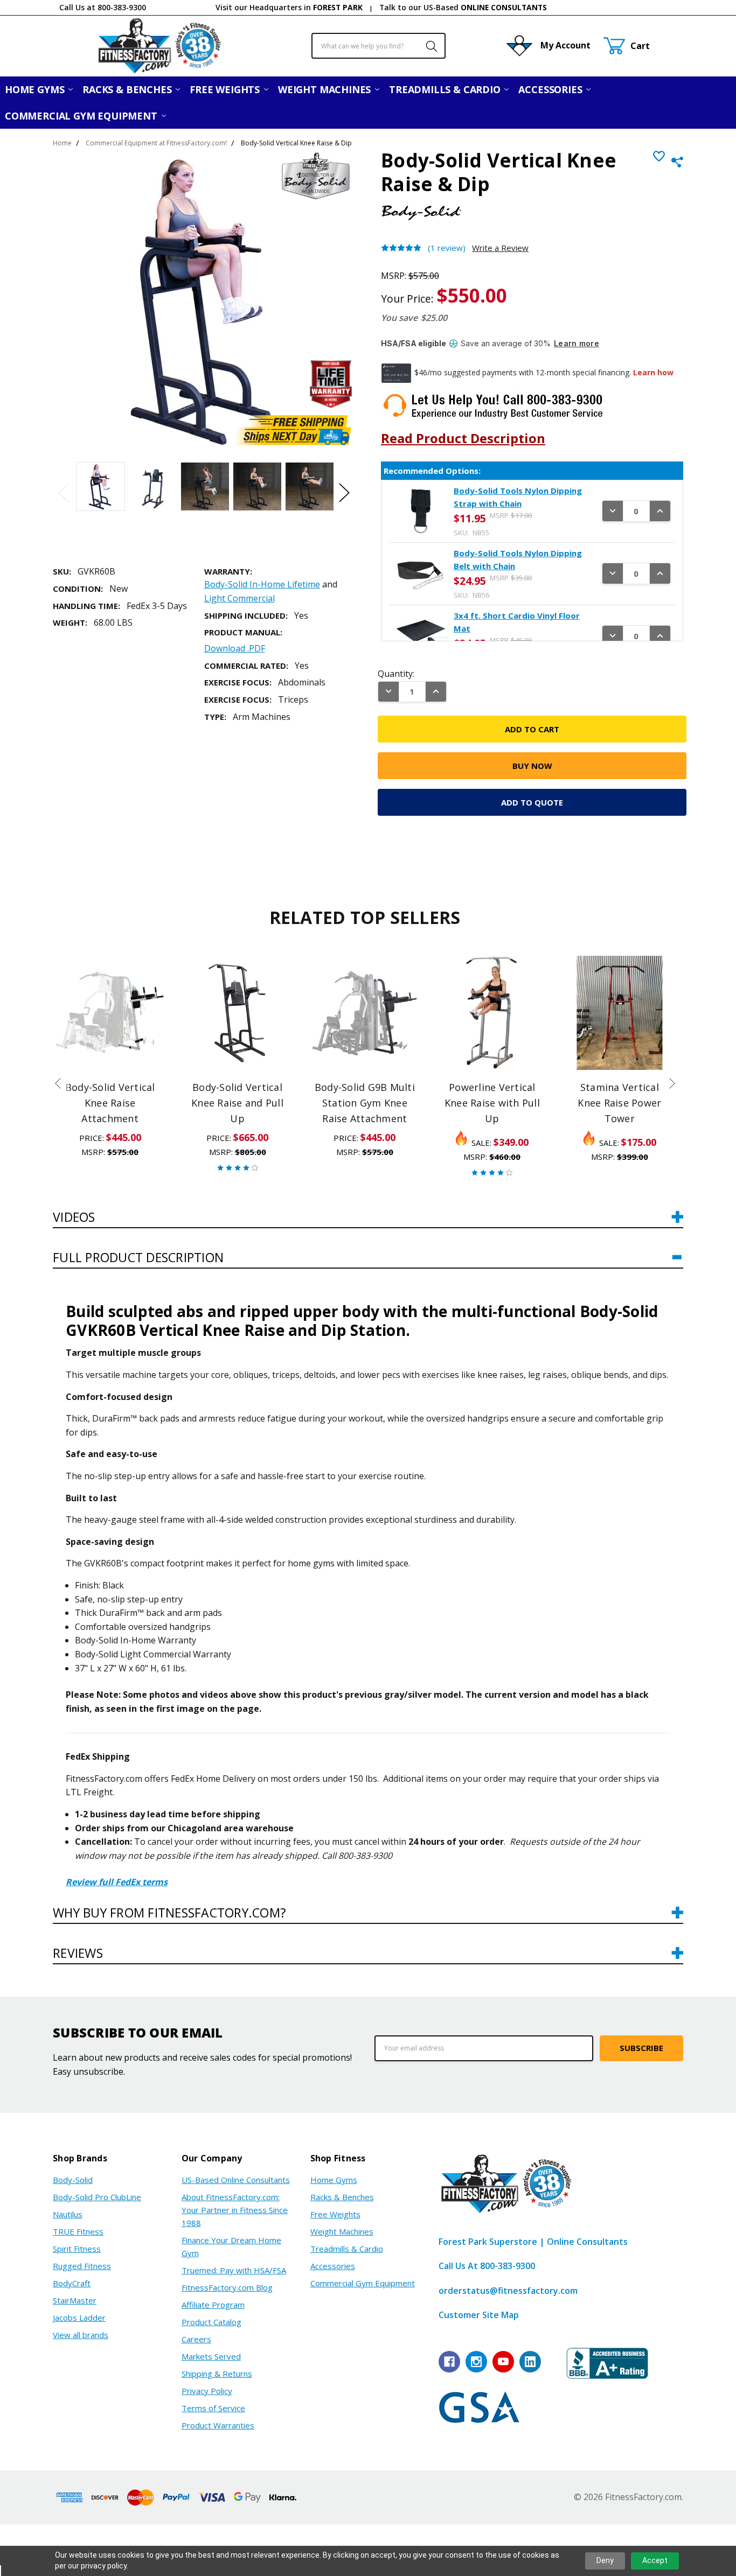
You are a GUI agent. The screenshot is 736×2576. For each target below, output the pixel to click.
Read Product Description (463, 438)
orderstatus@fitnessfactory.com (508, 2291)
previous (58, 1083)
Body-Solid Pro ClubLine (97, 2197)
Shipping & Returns (217, 2374)
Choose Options (237, 1046)
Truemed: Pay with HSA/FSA (234, 2270)
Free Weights (226, 89)
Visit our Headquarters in (289, 7)
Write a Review (500, 248)
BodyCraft (72, 2283)
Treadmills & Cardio (446, 89)
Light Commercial (239, 598)
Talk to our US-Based (463, 7)
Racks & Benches (128, 89)
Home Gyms (36, 89)
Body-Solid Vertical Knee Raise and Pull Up (237, 1103)
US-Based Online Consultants (236, 2180)
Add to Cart (110, 1020)
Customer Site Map (479, 2315)
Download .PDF (235, 648)
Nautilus (68, 2214)
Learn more (577, 343)
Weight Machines (326, 89)
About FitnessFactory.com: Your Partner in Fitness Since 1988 (235, 2210)
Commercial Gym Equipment (82, 116)
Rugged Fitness (82, 2266)
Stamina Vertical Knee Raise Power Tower (619, 1103)
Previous (64, 493)
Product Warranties (218, 2425)
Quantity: (396, 674)
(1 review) (447, 248)
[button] (368, 1222)
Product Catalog (211, 2322)
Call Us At (487, 2266)
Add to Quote (532, 802)
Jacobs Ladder (79, 2318)
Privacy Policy (207, 2391)
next (672, 1083)
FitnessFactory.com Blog (227, 2287)
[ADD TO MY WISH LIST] (147, 975)
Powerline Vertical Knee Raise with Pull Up (492, 1103)
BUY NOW (110, 1046)
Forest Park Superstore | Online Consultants (533, 2242)
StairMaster (75, 2300)
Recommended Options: (432, 471)
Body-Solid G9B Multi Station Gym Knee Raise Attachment (365, 1103)
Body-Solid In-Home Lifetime (262, 584)
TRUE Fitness (78, 2231)
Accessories (551, 89)
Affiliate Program (213, 2305)
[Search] (426, 46)
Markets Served (211, 2356)
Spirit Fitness (77, 2249)
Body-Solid (73, 2180)
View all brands (81, 2335)
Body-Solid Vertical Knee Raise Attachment (110, 1103)
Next (344, 493)
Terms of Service (213, 2408)
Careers (196, 2339)
